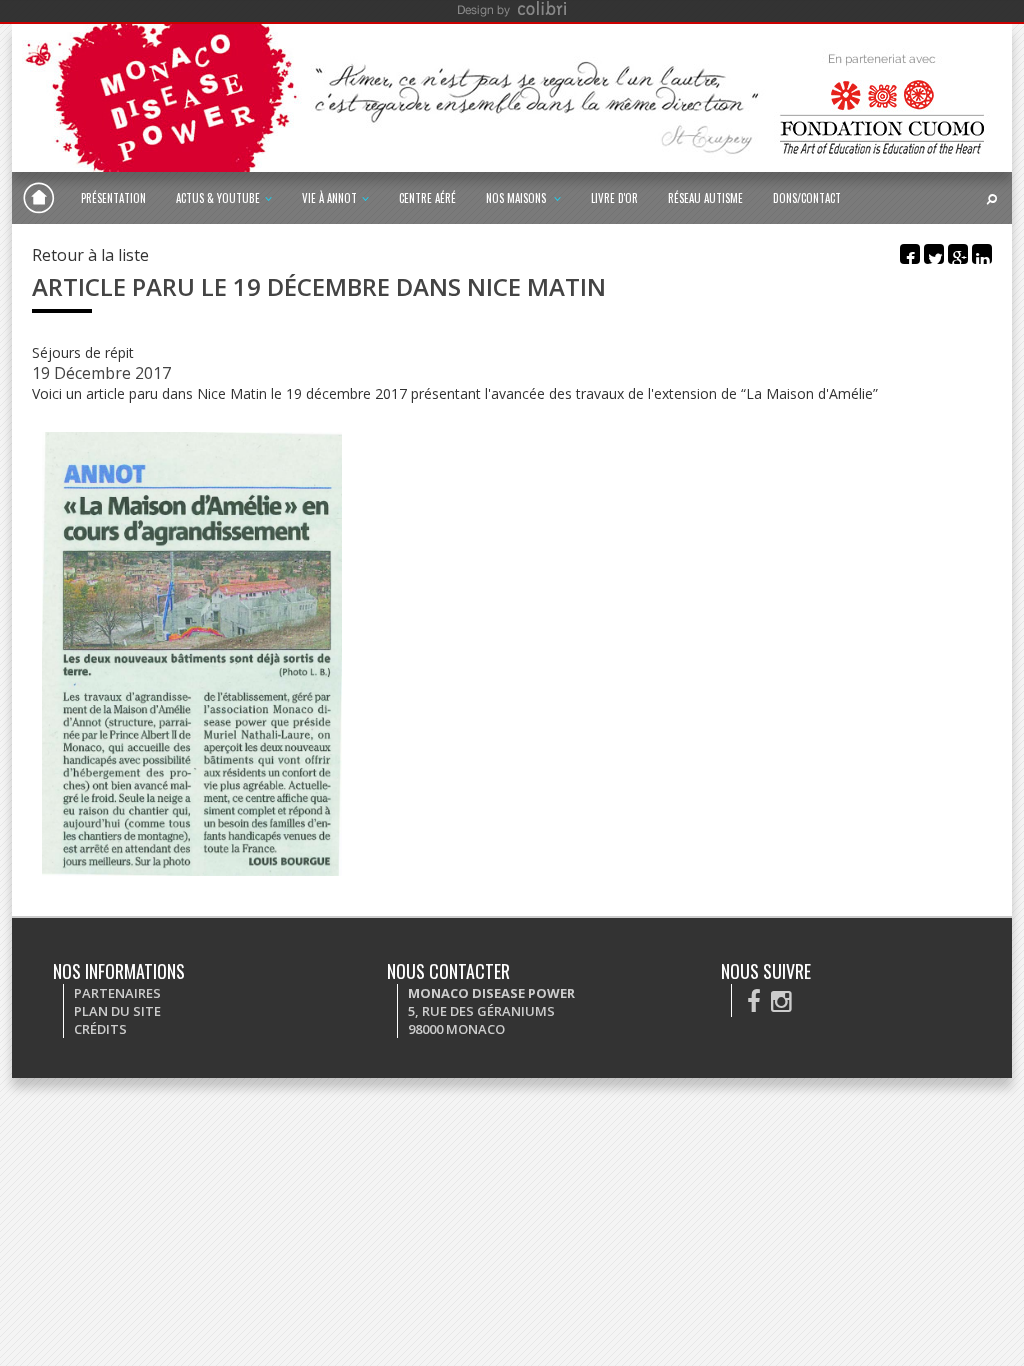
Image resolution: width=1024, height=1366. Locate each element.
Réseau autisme (705, 198)
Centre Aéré (427, 198)
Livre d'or (614, 198)
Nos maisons (517, 198)
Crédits (100, 1029)
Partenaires (117, 993)
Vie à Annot (329, 198)
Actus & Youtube (218, 198)
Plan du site (117, 1011)
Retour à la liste (90, 255)
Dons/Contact (807, 198)
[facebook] (754, 1000)
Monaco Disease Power (39, 198)
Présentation (113, 198)
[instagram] (781, 1000)
